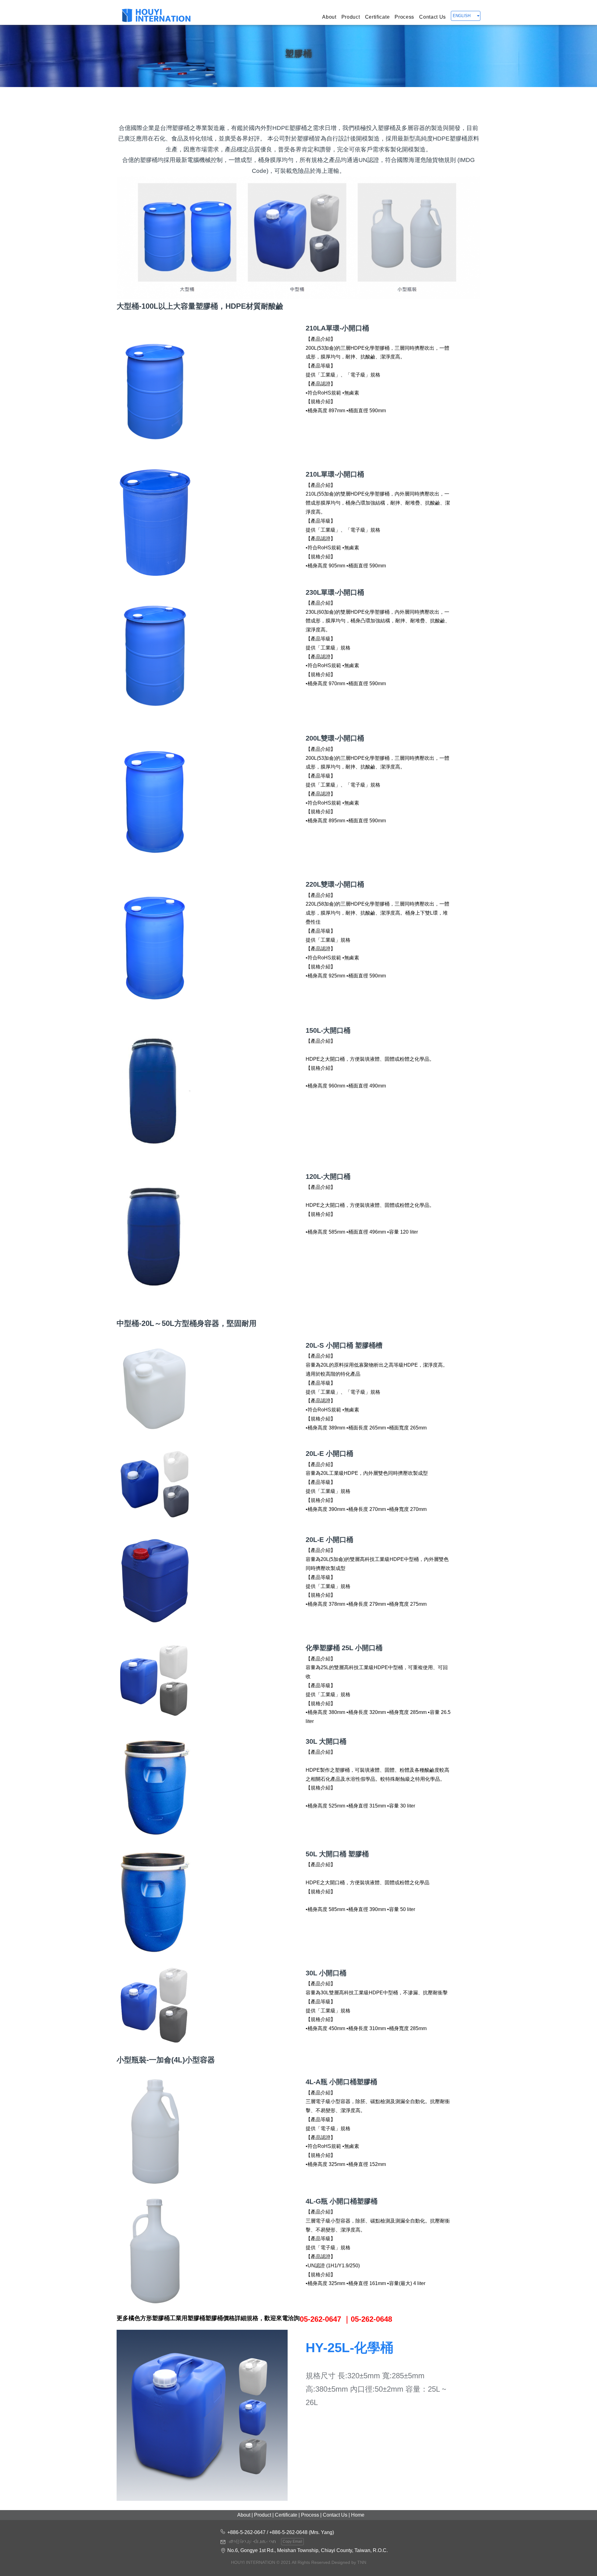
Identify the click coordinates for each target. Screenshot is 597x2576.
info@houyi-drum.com (252, 2541)
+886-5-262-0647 (246, 2532)
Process (404, 17)
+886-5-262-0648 (288, 2532)
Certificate (377, 17)
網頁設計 (298, 2568)
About (329, 17)
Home (358, 2515)
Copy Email (292, 2541)
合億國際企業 (156, 16)
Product (351, 17)
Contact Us (433, 17)
